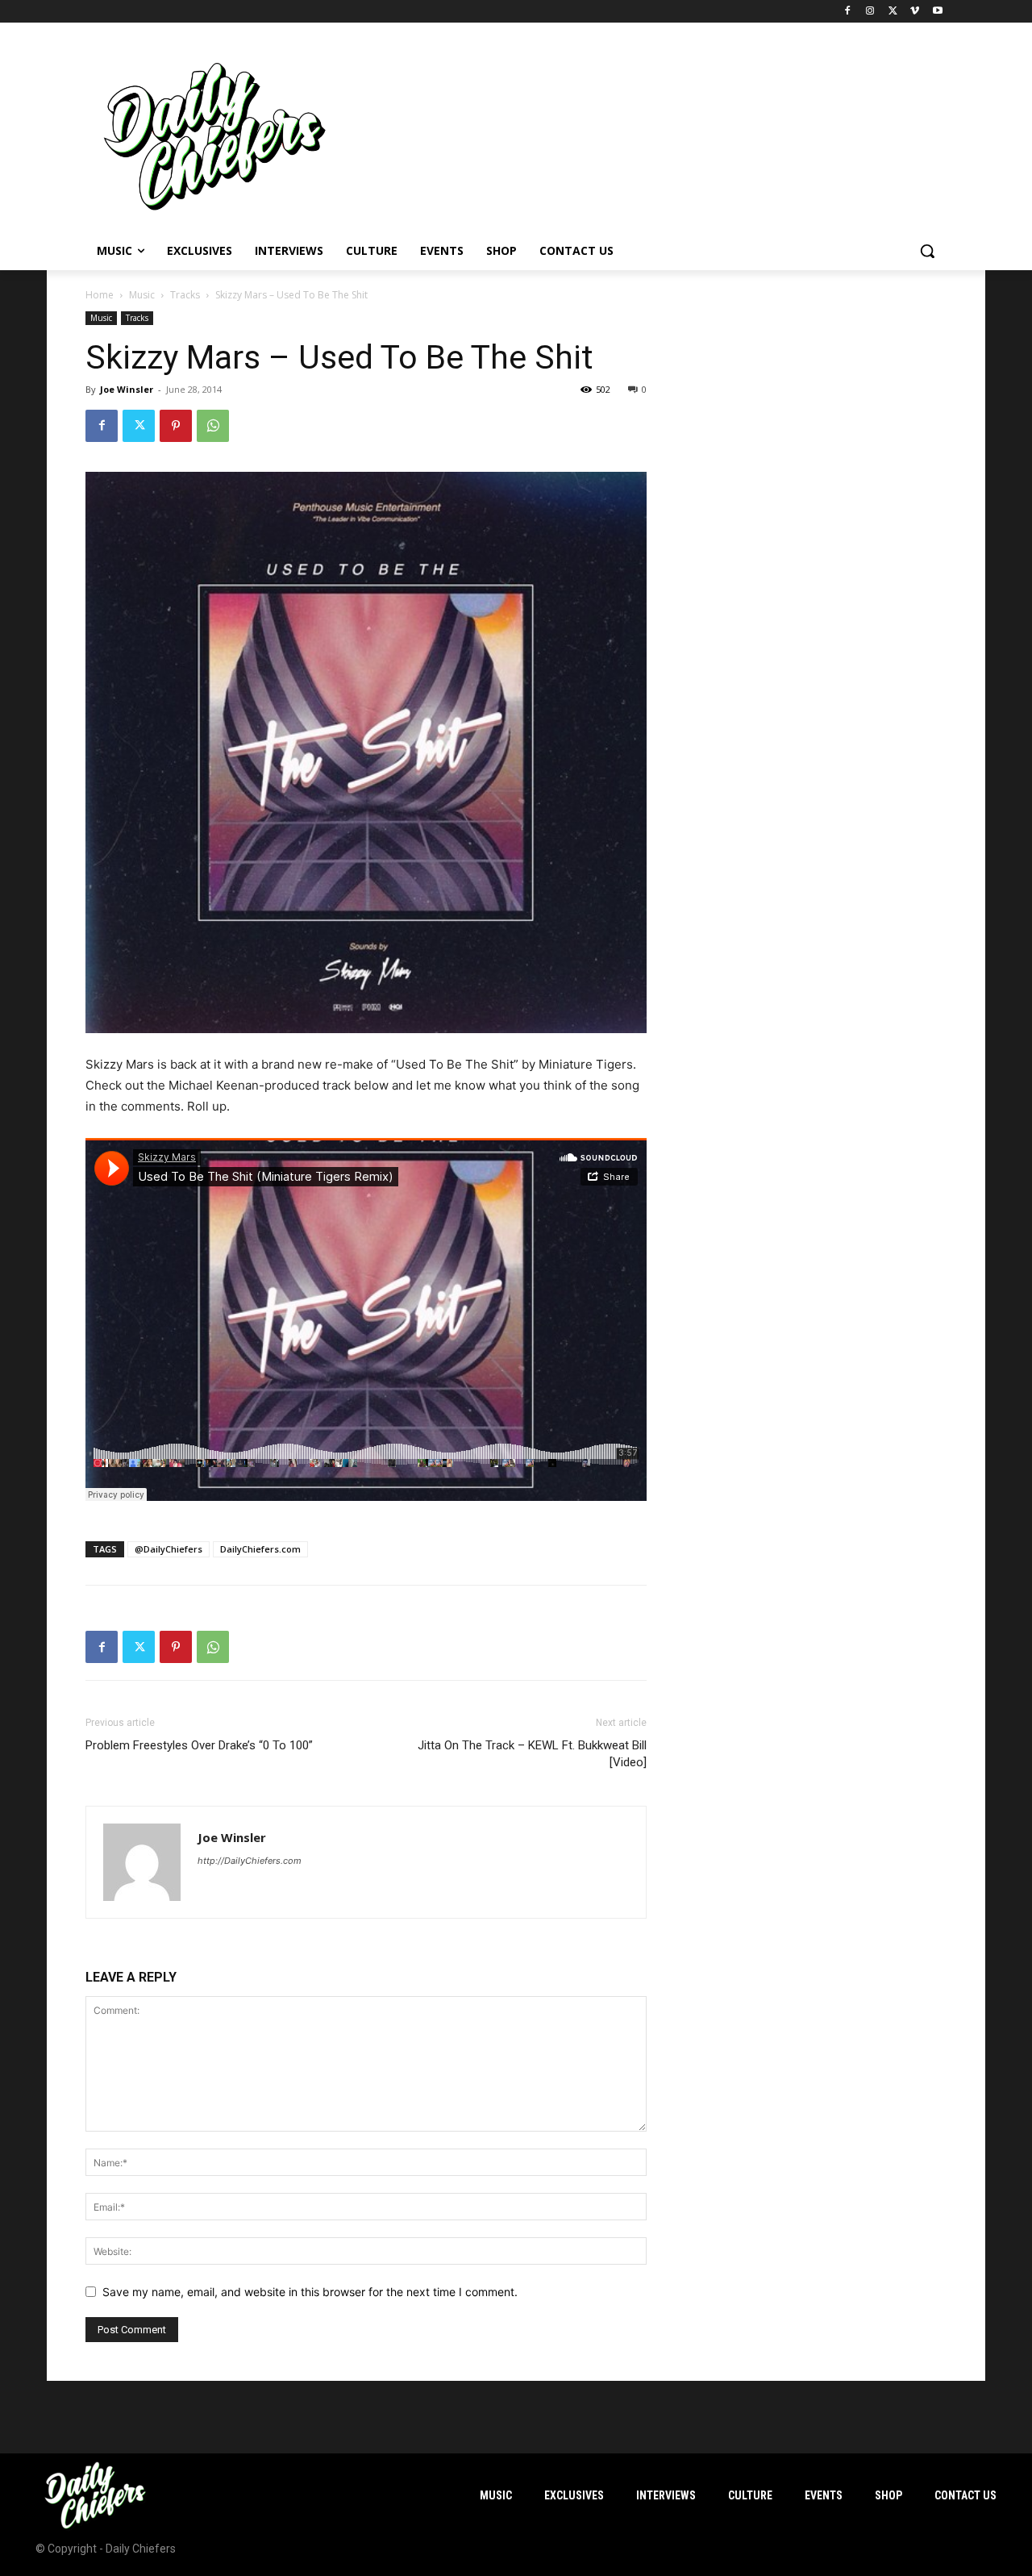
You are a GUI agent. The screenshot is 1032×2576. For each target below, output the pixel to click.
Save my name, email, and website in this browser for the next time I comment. (310, 2292)
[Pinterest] (176, 426)
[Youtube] (937, 12)
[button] (927, 251)
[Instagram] (870, 12)
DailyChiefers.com (260, 1549)
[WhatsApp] (213, 426)
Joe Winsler (127, 389)
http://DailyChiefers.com (250, 1861)
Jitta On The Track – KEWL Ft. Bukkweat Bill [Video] (532, 1754)
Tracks (185, 295)
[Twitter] (893, 12)
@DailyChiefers (169, 1549)
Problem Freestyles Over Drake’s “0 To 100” (199, 1745)
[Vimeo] (915, 12)
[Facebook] (848, 12)
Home (100, 295)
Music (142, 295)
